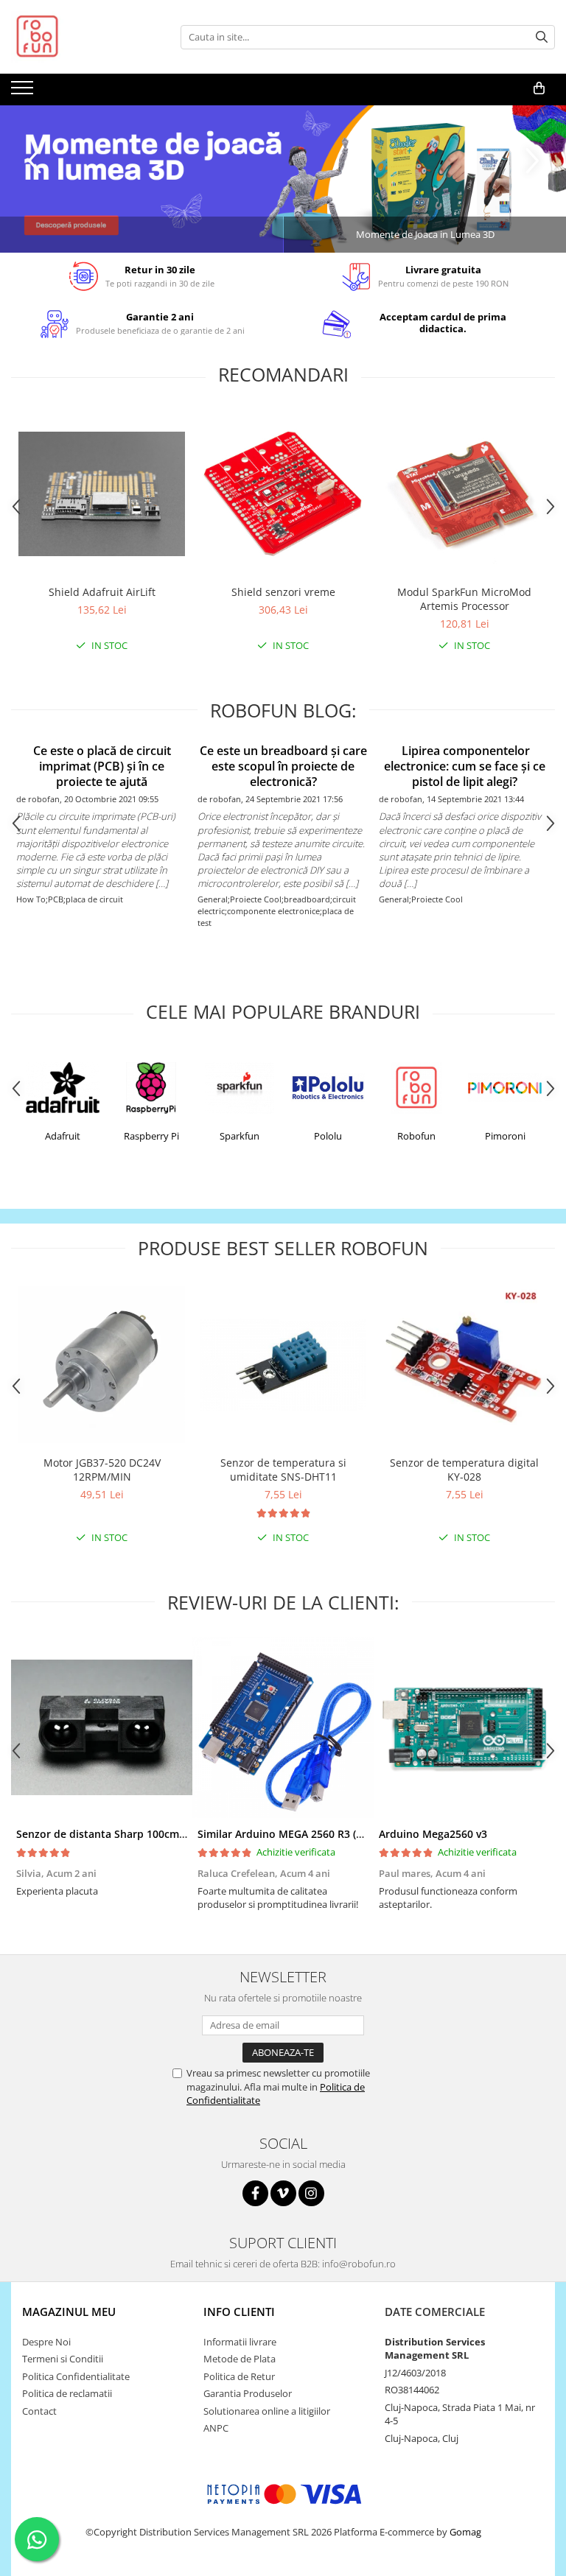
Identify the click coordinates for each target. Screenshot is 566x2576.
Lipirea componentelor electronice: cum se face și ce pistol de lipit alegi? (465, 766)
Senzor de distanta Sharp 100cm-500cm (116, 1834)
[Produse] (24, 92)
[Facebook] (255, 2193)
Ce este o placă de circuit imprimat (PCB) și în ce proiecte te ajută (102, 766)
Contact (39, 2411)
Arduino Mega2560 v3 (433, 1834)
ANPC (216, 2428)
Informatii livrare (240, 2342)
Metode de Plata (240, 2359)
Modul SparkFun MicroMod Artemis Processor (464, 599)
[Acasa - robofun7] (85, 37)
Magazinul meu (69, 2312)
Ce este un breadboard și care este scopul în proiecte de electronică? (283, 766)
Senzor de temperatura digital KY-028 (464, 1470)
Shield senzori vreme (283, 592)
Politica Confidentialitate (76, 2376)
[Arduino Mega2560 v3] (464, 1727)
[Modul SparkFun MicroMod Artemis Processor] (464, 494)
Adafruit (63, 1136)
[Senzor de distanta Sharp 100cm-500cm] (102, 1727)
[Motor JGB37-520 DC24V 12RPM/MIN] (102, 1364)
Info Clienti (239, 2312)
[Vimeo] (283, 2193)
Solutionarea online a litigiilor (267, 2411)
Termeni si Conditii (63, 2359)
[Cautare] (542, 37)
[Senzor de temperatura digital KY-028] (464, 1365)
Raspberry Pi (151, 1136)
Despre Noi (46, 2342)
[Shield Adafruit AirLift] (102, 494)
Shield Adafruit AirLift (102, 592)
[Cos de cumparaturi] (539, 88)
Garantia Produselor (248, 2393)
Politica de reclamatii (67, 2393)
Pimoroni (505, 1136)
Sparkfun (240, 1136)
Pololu (328, 1136)
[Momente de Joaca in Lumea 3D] (283, 179)
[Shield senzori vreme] (283, 494)
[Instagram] (311, 2193)
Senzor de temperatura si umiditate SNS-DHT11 (283, 1470)
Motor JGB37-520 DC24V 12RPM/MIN (102, 1470)
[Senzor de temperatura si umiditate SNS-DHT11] (283, 1364)
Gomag (464, 2532)
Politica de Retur (239, 2376)
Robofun (416, 1136)
